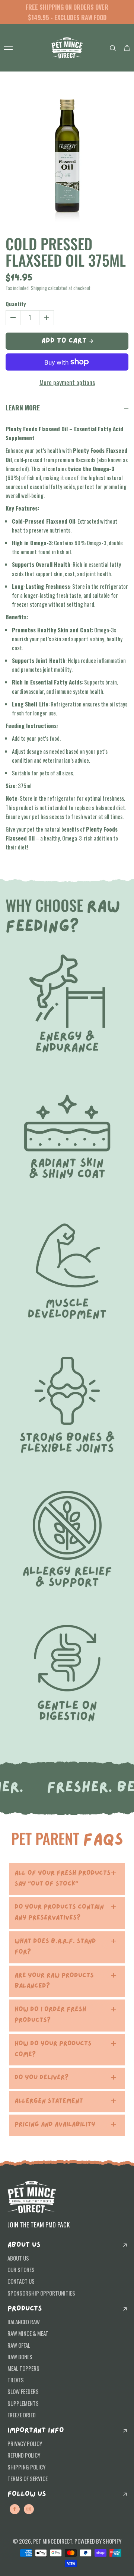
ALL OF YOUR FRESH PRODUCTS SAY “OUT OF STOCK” (63, 1879)
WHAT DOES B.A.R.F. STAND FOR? (55, 1947)
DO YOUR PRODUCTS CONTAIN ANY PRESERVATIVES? (59, 1913)
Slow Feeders (23, 2391)
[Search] (113, 48)
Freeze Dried (22, 2415)
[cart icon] (127, 48)
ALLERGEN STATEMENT (49, 2101)
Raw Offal (19, 2345)
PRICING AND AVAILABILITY (55, 2125)
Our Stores (21, 2270)
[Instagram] (29, 2509)
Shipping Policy (26, 2467)
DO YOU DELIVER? (42, 2078)
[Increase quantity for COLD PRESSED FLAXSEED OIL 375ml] (47, 318)
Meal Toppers (23, 2368)
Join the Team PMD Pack (39, 2224)
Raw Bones (20, 2357)
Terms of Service (28, 2478)
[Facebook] (15, 2509)
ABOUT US (24, 2245)
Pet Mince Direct (53, 2541)
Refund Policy (24, 2455)
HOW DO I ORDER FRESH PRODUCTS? (50, 2015)
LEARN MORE (23, 407)
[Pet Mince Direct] (67, 48)
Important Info (36, 2431)
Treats (16, 2380)
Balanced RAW (24, 2322)
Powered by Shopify (98, 2541)
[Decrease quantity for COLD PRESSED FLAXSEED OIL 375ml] (13, 318)
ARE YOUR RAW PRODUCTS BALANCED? (54, 1981)
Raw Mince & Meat (28, 2333)
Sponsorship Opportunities (41, 2293)
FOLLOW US (27, 2494)
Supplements (23, 2403)
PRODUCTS (25, 2309)
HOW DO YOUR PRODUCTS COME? (53, 2049)
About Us (18, 2258)
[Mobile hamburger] (8, 48)
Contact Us (21, 2281)
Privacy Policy (25, 2443)
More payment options (67, 382)
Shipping (39, 288)
